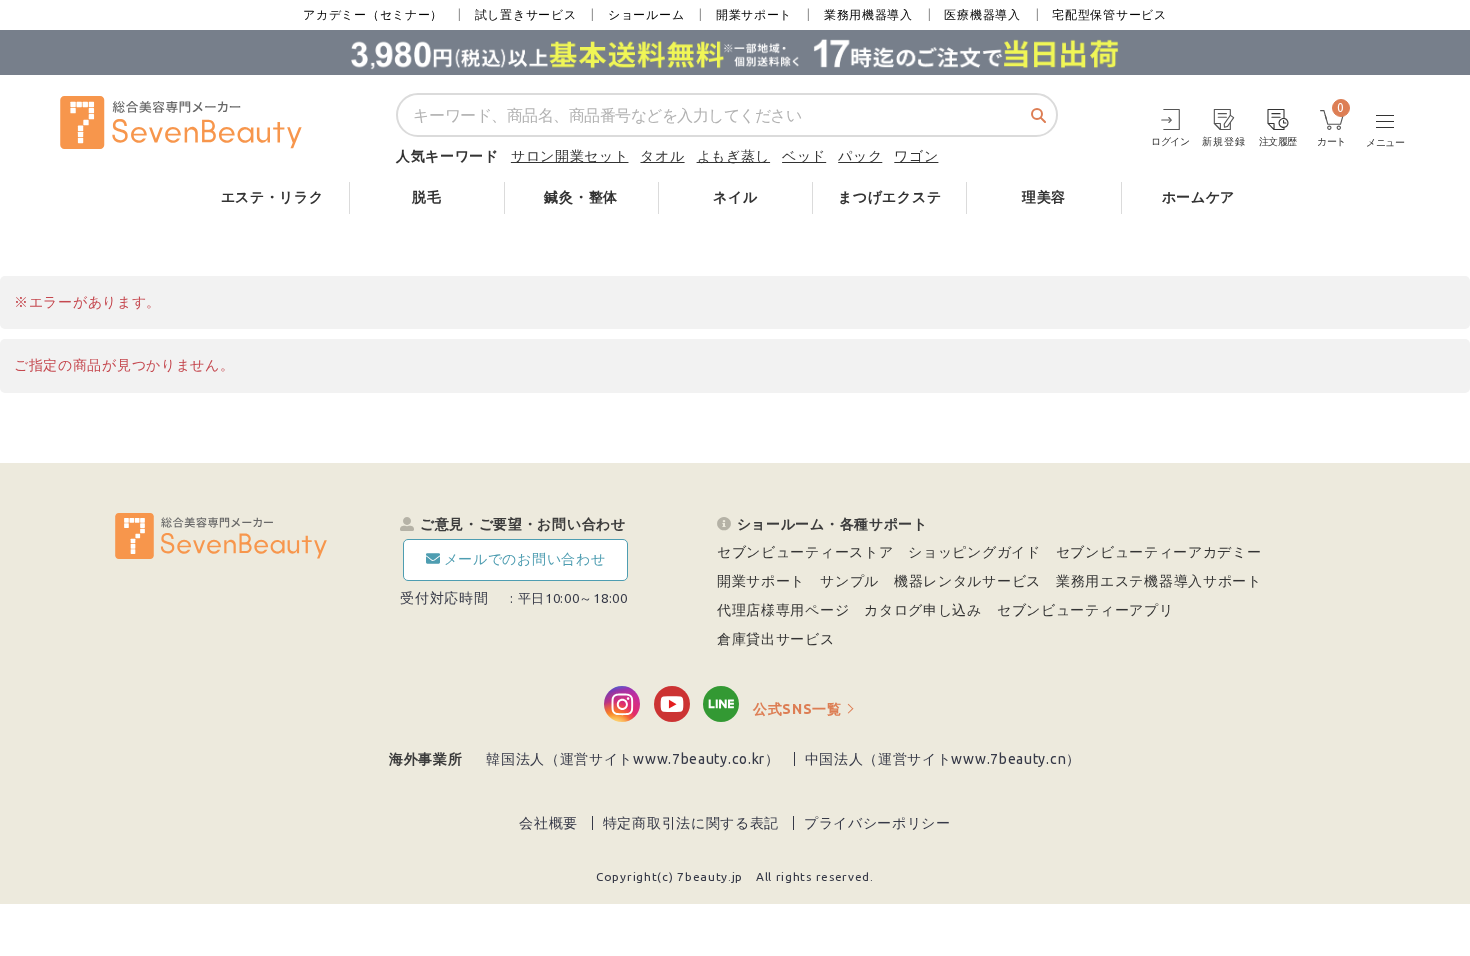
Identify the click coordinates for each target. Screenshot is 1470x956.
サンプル (849, 581)
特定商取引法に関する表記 (691, 823)
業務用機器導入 (868, 14)
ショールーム (646, 14)
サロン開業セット (570, 156)
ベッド (804, 156)
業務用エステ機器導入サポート (1159, 581)
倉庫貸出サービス (776, 639)
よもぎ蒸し (734, 156)
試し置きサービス (526, 14)
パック (860, 156)
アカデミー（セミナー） (373, 14)
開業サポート (754, 14)
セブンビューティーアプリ (1085, 610)
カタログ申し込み (923, 610)
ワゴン (916, 156)
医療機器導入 (982, 14)
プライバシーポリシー (877, 823)
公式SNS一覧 (797, 709)
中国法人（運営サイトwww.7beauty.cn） (943, 759)
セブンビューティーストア (805, 552)
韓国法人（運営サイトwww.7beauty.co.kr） (633, 759)
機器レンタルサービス (967, 581)
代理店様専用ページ (783, 610)
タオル (662, 156)
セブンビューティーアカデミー (1159, 552)
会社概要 (548, 823)
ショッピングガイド (974, 552)
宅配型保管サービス (1109, 14)
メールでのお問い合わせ (525, 559)
